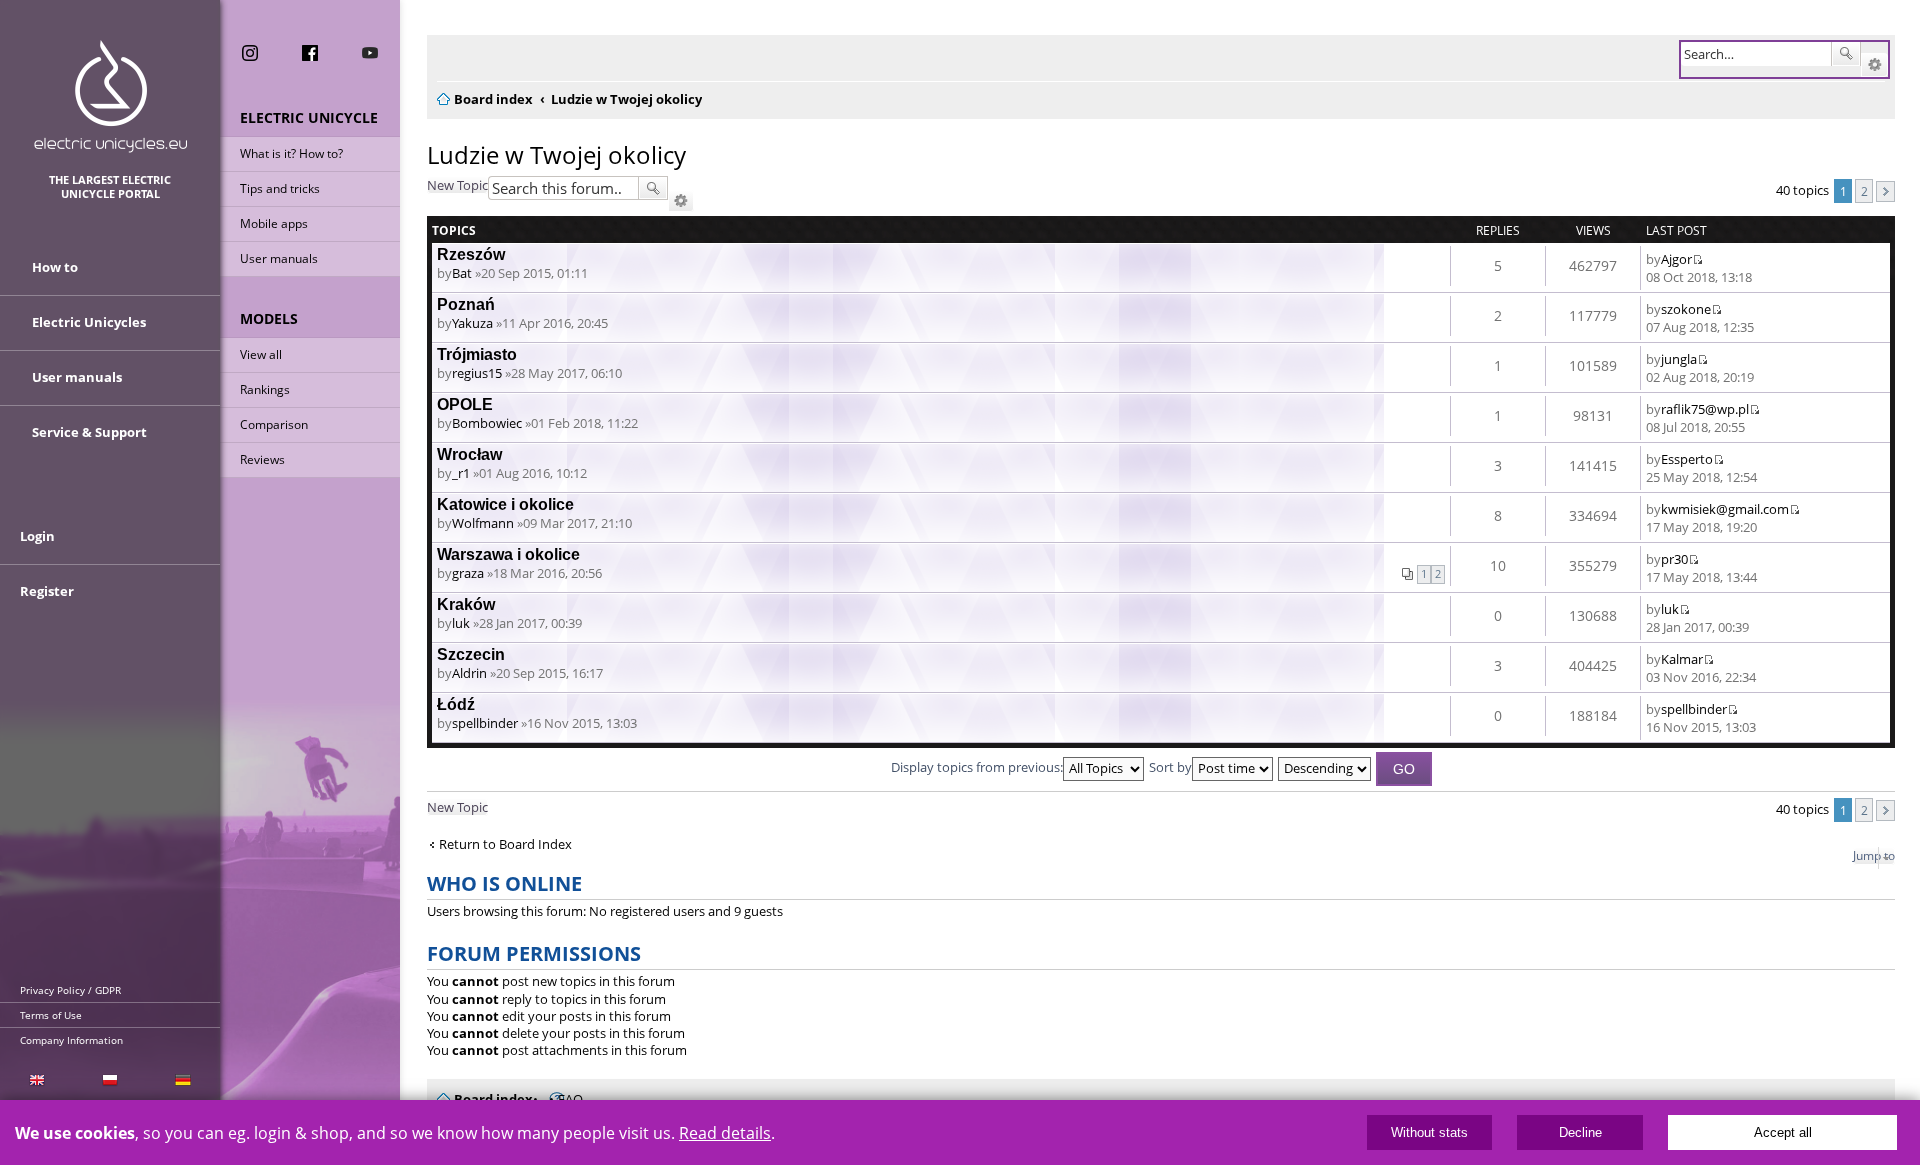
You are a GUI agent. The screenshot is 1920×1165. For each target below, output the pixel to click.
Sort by (1170, 767)
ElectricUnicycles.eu (110, 96)
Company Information (71, 1040)
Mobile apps (274, 223)
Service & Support (89, 432)
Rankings (265, 389)
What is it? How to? (291, 153)
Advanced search (1874, 65)
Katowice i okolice (505, 504)
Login (37, 536)
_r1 (461, 473)
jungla (1679, 359)
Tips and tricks (280, 188)
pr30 (1674, 559)
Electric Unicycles (89, 322)
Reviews (262, 459)
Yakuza (472, 323)
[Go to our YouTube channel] (370, 53)
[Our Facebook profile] (310, 53)
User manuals (279, 258)
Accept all (1783, 1132)
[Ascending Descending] (1325, 767)
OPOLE (465, 404)
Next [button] (1885, 191)
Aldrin (469, 673)
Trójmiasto (477, 354)
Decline (1580, 1132)
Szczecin (471, 654)
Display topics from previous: (977, 767)
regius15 (477, 373)
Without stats (1429, 1132)
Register (47, 591)
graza (468, 573)
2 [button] (1864, 191)
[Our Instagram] (250, 53)
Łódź (456, 704)
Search (1846, 54)
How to (55, 267)
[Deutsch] (183, 1080)
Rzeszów (471, 254)
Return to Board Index (505, 844)
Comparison (274, 424)
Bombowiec (487, 423)
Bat (462, 273)
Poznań (466, 304)
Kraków (466, 604)
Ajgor (1676, 259)
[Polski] (109, 1080)
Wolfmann (483, 523)
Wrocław (469, 454)
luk (461, 623)
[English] (36, 1080)
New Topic (457, 185)
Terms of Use (51, 1015)
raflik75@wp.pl (1705, 409)
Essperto (1687, 459)
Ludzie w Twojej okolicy (556, 154)
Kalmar (1682, 659)
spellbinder (485, 723)
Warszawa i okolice (508, 554)
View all (261, 354)
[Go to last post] (1697, 259)
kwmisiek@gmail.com (1725, 509)
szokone (1686, 309)
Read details (725, 1133)
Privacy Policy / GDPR (70, 990)
